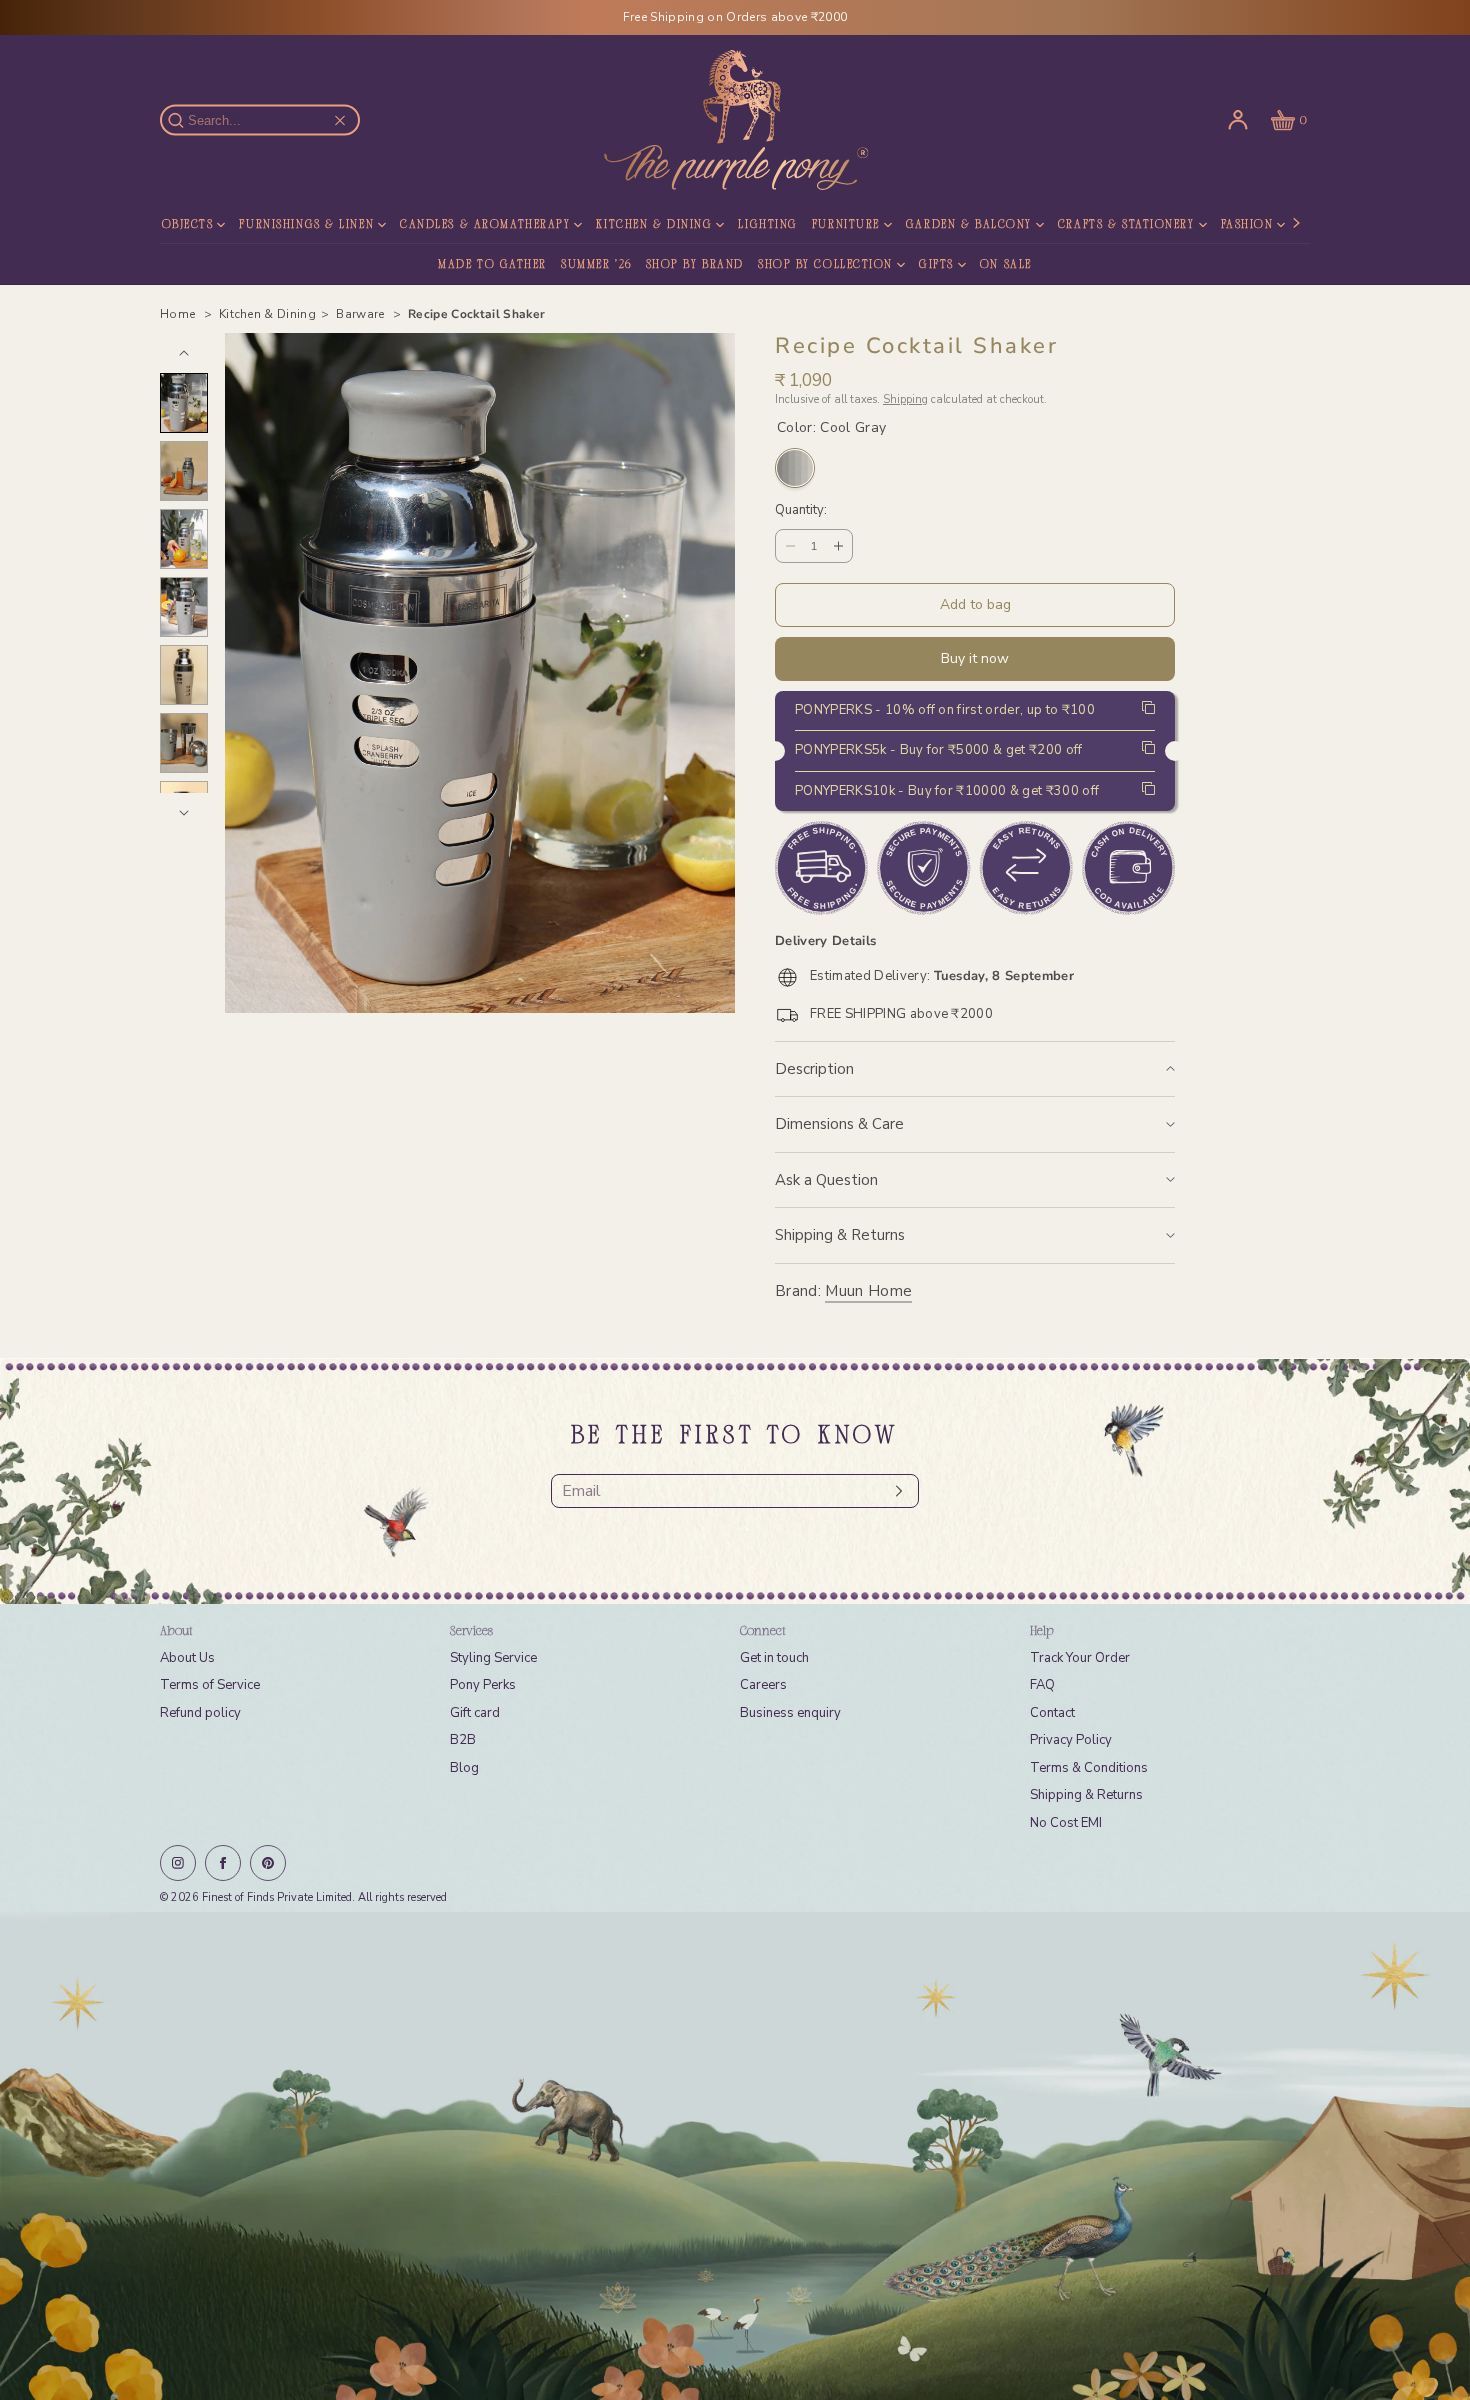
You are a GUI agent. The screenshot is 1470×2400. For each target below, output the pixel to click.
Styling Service (493, 1658)
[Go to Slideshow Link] (735, 2156)
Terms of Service (210, 1685)
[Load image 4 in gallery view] (184, 607)
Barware (362, 314)
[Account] (1238, 120)
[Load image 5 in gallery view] (184, 675)
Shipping (905, 399)
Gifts (936, 265)
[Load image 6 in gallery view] (184, 743)
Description (814, 1069)
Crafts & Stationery (1126, 225)
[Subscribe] (894, 1491)
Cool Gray (795, 468)
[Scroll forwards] (184, 813)
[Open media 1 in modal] (480, 673)
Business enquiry (790, 1713)
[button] (1287, 120)
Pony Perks (483, 1685)
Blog (464, 1768)
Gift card (475, 1713)
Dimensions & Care (839, 1124)
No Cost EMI (1066, 1823)
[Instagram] (178, 1863)
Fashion (1247, 225)
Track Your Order (1080, 1658)
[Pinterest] (268, 1863)
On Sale (1006, 265)
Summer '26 (596, 265)
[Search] (187, 120)
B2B (463, 1740)
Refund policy (200, 1713)
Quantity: (801, 511)
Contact (1052, 1713)
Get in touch (774, 1658)
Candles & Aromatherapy (485, 225)
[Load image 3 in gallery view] (184, 539)
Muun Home (868, 1291)
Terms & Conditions (1089, 1768)
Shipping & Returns (840, 1235)
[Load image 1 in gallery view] (184, 403)
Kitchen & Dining (654, 225)
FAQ (1042, 1685)
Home (179, 314)
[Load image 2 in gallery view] (184, 471)
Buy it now (975, 658)
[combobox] (269, 120)
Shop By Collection (825, 265)
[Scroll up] (184, 353)
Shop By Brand (695, 265)
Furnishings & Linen (306, 225)
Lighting (767, 225)
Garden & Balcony (969, 225)
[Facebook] (223, 1863)
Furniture (846, 225)
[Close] (340, 120)
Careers (763, 1685)
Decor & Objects (156, 225)
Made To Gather (492, 265)
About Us (187, 1658)
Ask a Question (826, 1180)
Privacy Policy (1071, 1740)
